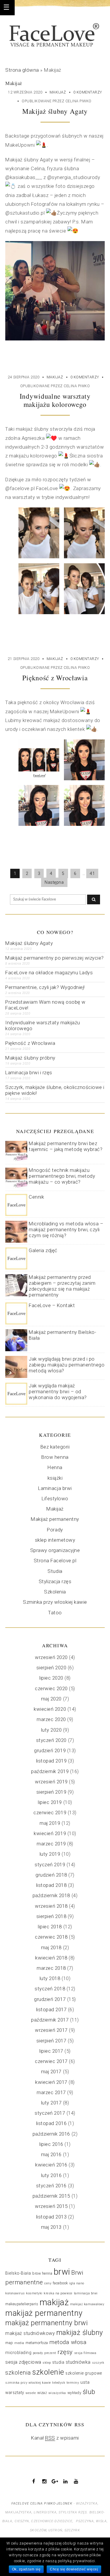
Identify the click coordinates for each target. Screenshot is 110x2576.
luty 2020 (51, 1730)
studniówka (78, 2362)
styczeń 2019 (50, 1865)
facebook (60, 2283)
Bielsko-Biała (18, 2273)
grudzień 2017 (50, 1999)
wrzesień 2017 (51, 2030)
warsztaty (15, 2393)
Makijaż (58, 92)
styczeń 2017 (50, 2113)
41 (92, 873)
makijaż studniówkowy (30, 2333)
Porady (55, 1530)
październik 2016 (51, 2134)
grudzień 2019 (50, 1750)
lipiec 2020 (51, 1678)
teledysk (59, 2383)
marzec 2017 (51, 2092)
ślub (89, 2392)
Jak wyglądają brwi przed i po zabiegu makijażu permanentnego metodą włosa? (67, 1365)
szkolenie (48, 2372)
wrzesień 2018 (51, 1906)
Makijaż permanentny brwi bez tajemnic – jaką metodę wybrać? (66, 1146)
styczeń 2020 (51, 1740)
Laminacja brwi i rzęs (29, 1073)
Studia (55, 1571)
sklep (47, 2363)
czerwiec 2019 (50, 1812)
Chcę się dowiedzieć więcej (74, 2569)
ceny (48, 2283)
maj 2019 (50, 1823)
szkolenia (18, 2373)
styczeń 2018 (50, 1989)
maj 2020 (51, 1699)
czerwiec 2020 (51, 1688)
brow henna (42, 2273)
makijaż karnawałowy (87, 2304)
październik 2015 (51, 2196)
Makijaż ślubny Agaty (55, 111)
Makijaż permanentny (55, 1519)
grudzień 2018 (51, 1875)
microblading (18, 2353)
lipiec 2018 (50, 1927)
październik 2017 (50, 2020)
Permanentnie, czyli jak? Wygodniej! (45, 987)
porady (38, 2353)
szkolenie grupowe (84, 2373)
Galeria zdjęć (43, 1250)
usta (85, 2382)
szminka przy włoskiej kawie (28, 2383)
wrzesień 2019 (51, 1782)
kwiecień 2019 (50, 1833)
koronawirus (15, 2293)
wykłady (75, 2393)
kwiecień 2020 (50, 1709)
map (9, 2343)
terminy (73, 2383)
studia (58, 2362)
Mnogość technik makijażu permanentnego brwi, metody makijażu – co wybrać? (62, 1176)
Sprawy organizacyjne (55, 1550)
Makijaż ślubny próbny (30, 1058)
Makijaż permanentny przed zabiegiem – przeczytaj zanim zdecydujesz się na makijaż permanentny (62, 1286)
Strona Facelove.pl (55, 1561)
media (19, 2343)
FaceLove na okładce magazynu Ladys (49, 973)
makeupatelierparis (22, 2304)
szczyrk (98, 2363)
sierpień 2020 (51, 1668)
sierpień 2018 (51, 1916)
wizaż (42, 2393)
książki (55, 1478)
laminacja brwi (86, 2293)
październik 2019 (50, 1771)
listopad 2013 (51, 2217)
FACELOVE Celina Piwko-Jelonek (42, 2504)
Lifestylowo (55, 1499)
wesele (31, 2393)
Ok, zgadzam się (26, 2569)
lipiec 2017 (51, 2051)
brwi (62, 2272)
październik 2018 (51, 1895)
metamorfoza (37, 2343)
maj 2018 (51, 1947)
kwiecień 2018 (51, 1958)
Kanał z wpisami (55, 2438)
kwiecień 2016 (51, 2165)
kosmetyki (34, 2293)
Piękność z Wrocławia (55, 678)
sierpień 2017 (51, 2041)
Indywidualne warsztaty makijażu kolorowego (55, 400)
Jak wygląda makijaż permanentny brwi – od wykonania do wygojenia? (58, 1391)
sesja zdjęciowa (23, 2362)
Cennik (36, 1197)
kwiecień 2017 (51, 2082)
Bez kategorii (55, 1447)
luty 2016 (51, 2175)
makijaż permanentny (44, 2313)
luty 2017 (51, 2103)
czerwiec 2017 (51, 2061)
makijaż (54, 2302)
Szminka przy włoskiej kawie (55, 1602)
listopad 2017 (51, 2009)
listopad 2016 (51, 2123)
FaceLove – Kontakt (52, 1305)
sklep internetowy (55, 1540)
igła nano (77, 2283)
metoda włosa (68, 2342)
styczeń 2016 (51, 2186)
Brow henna (55, 1457)
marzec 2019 (51, 1844)
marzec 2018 (51, 1968)
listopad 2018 (51, 1885)
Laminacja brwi (55, 1488)
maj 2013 (51, 2227)
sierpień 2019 (51, 1792)
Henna (55, 1467)
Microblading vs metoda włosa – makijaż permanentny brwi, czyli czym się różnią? (66, 1229)
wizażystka (57, 2393)
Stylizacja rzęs (55, 1581)
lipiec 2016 (51, 2144)
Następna (54, 882)
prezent (50, 2353)
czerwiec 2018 (51, 1937)
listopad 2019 (51, 1761)
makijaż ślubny (80, 2333)
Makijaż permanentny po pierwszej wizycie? (55, 958)
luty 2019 (50, 1854)
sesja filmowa (85, 2353)
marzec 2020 (51, 1719)
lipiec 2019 (50, 1802)
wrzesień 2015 (51, 2206)
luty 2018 (50, 1978)
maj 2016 (51, 2154)
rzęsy (65, 2352)
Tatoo (55, 1613)
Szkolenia (55, 1592)
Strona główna (22, 70)
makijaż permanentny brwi (46, 2323)
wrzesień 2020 (51, 1657)
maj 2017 (51, 2072)
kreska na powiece (58, 2293)
